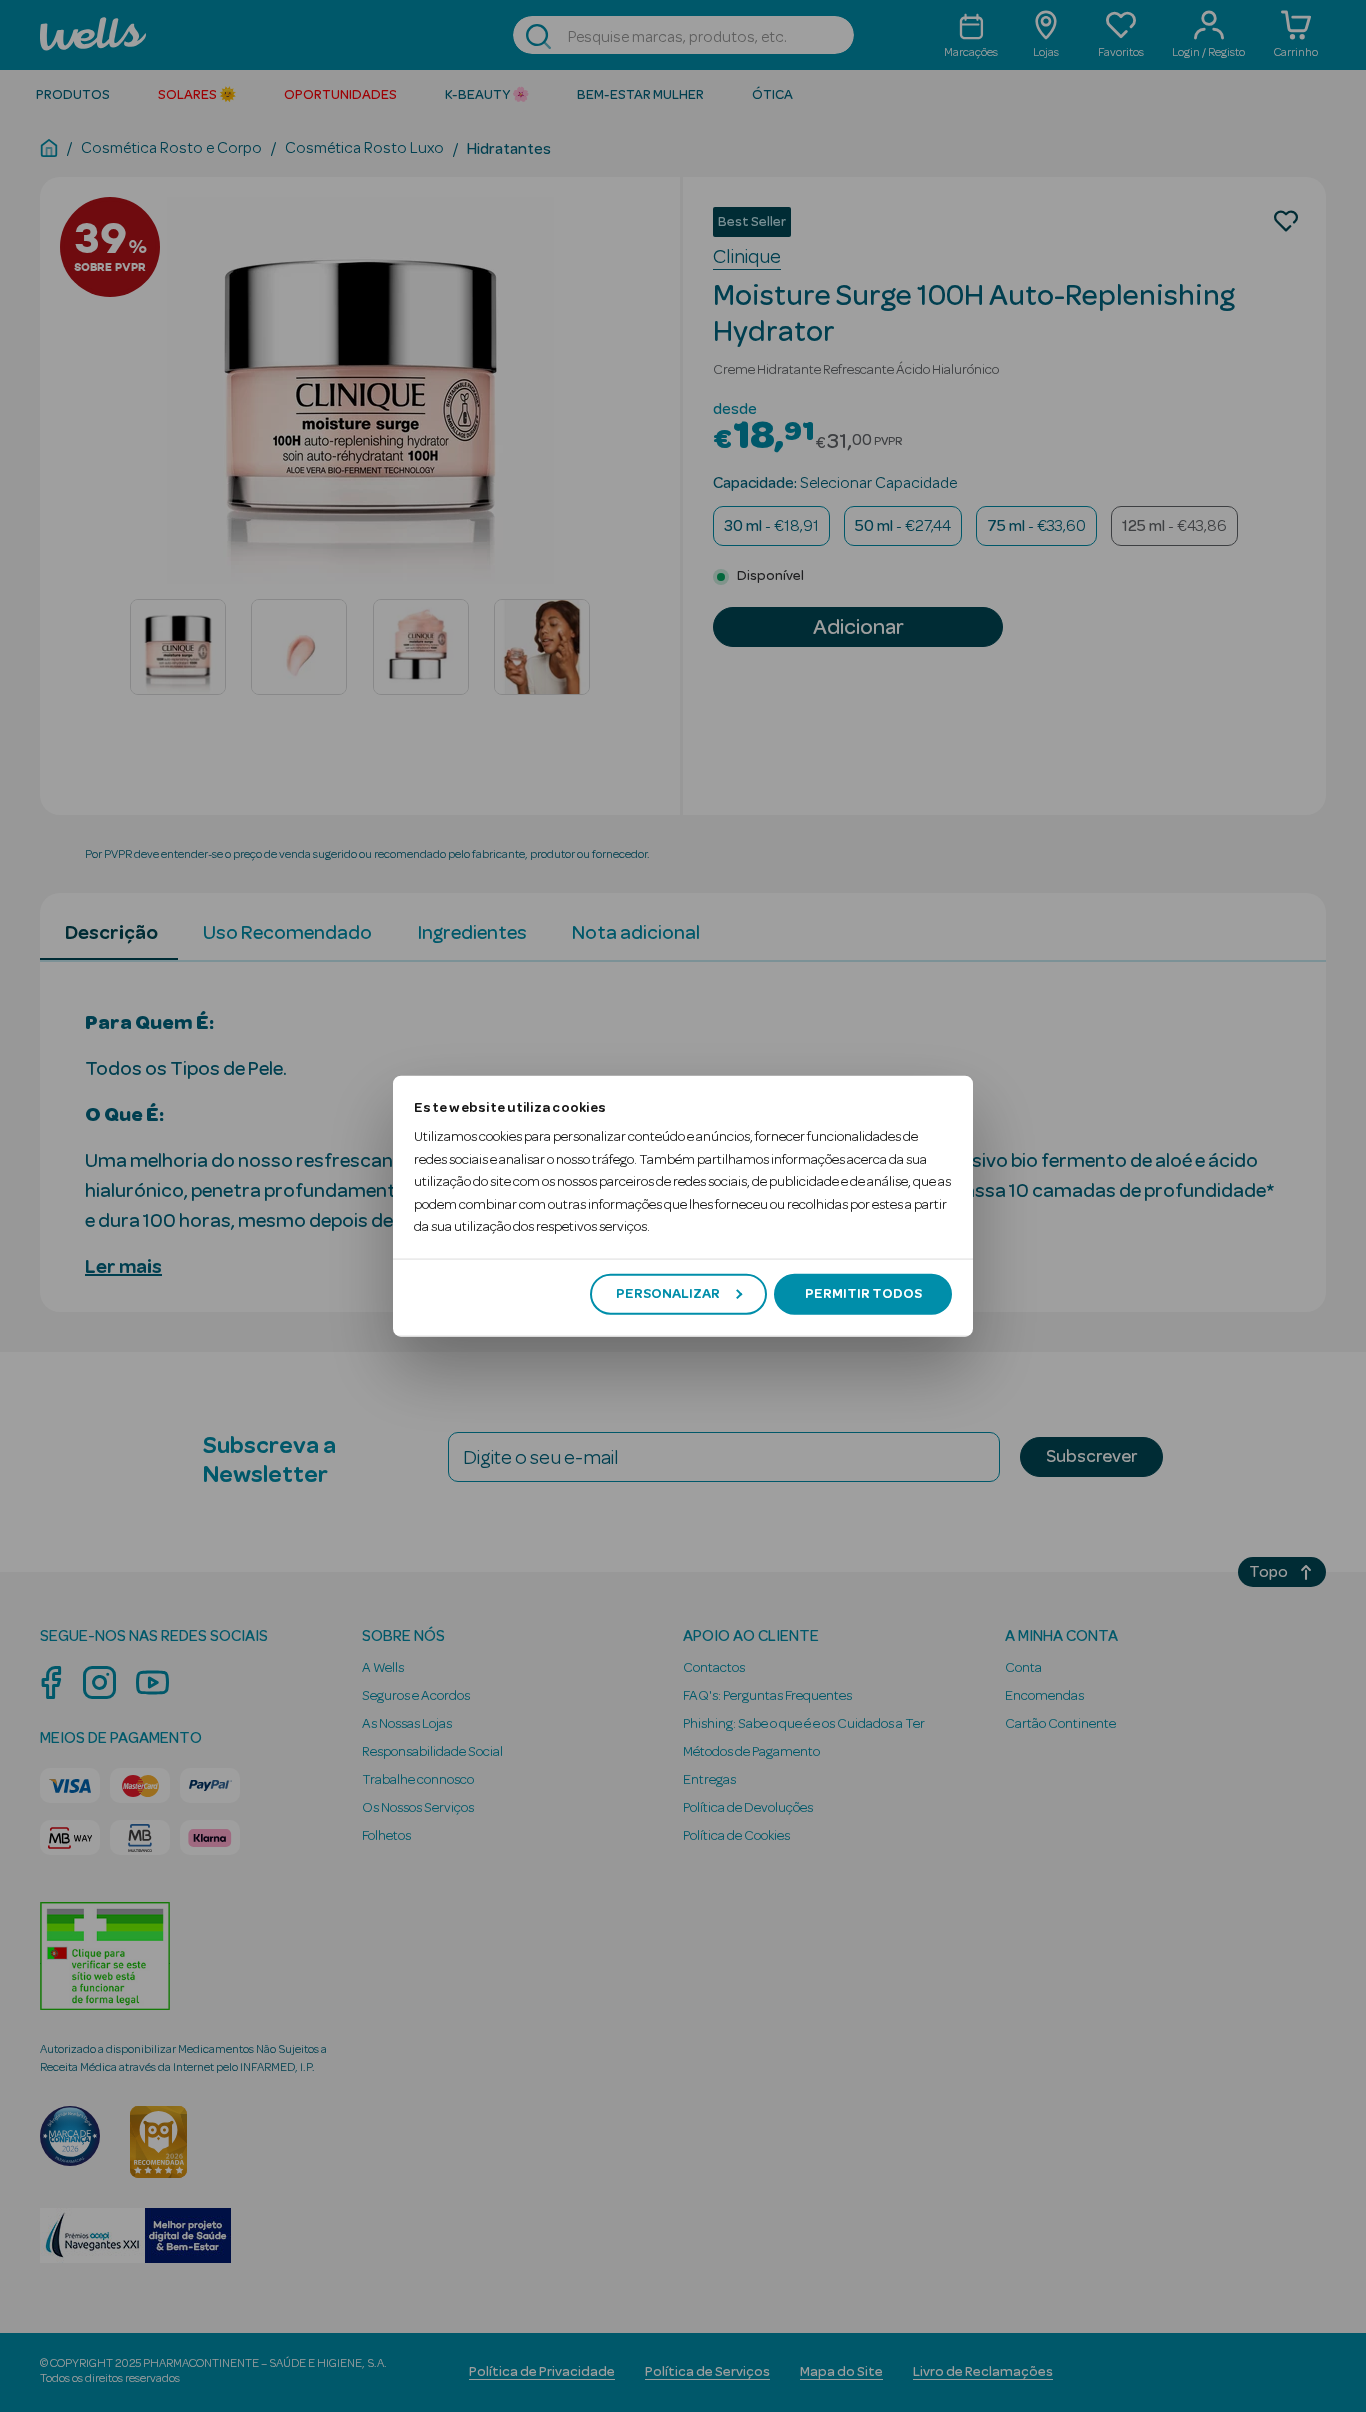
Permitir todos (863, 1294)
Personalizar (668, 1294)
